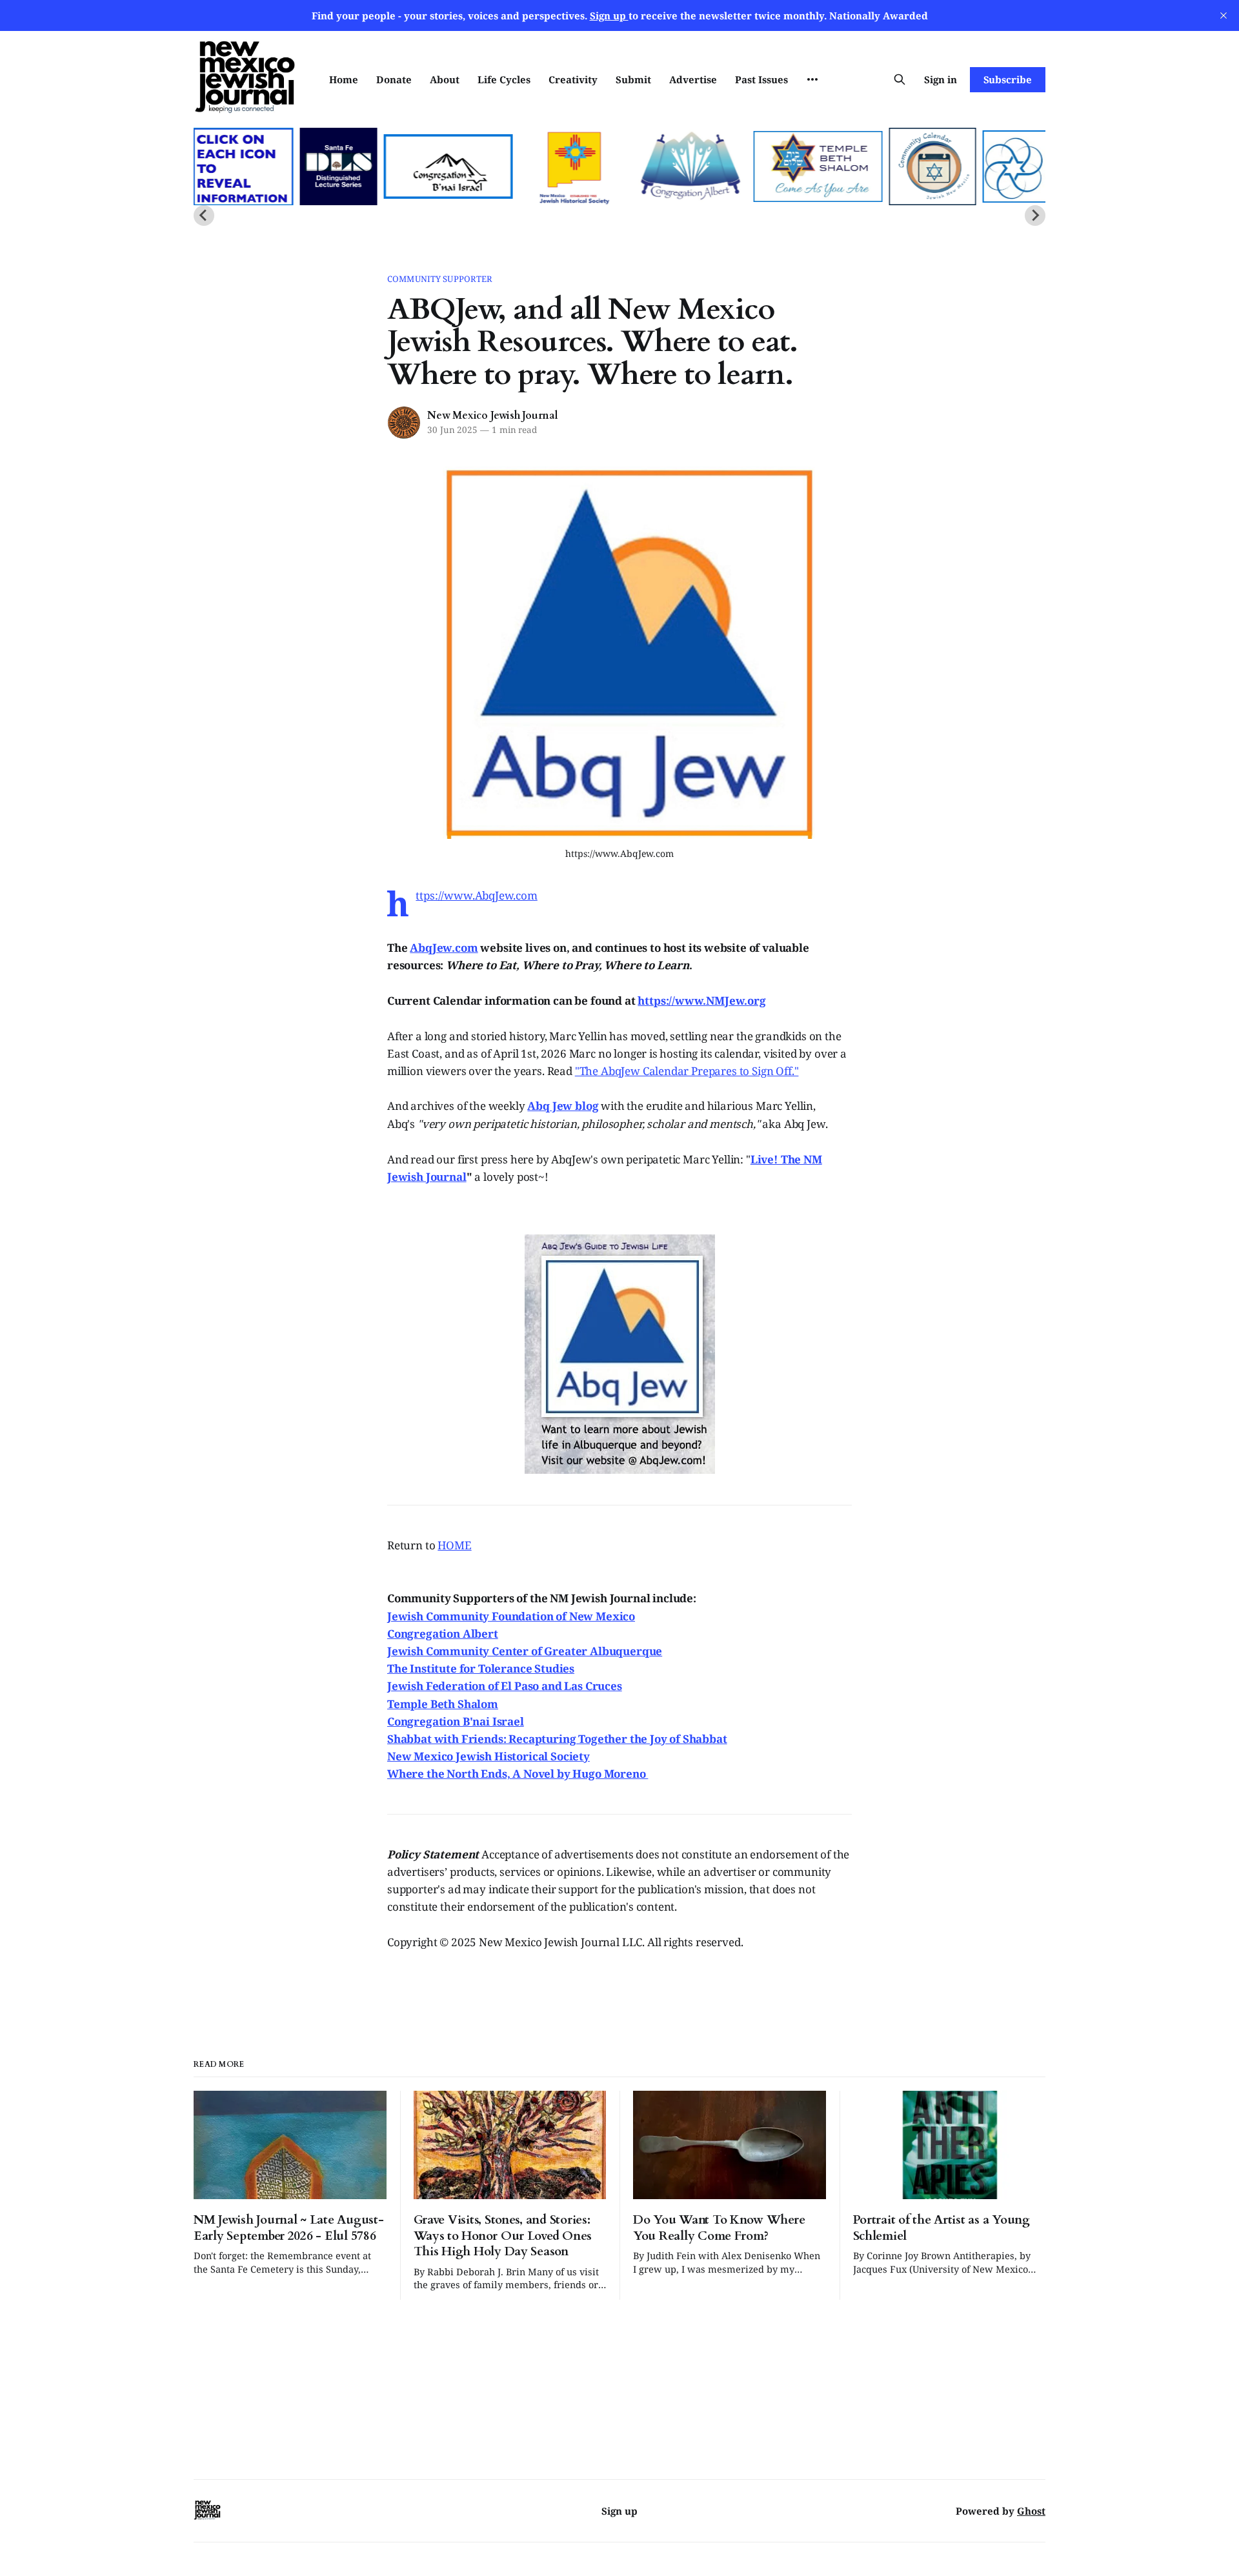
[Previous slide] (204, 216)
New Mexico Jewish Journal (493, 416)
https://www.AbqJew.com (476, 895)
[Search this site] (900, 79)
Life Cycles (504, 79)
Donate (394, 79)
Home (344, 79)
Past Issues (761, 79)
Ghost (1031, 2511)
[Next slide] (1035, 216)
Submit (633, 79)
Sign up (619, 2511)
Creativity (573, 79)
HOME (454, 1545)
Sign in (941, 79)
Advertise (693, 79)
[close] (1224, 15)
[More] (812, 79)
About (445, 79)
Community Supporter (440, 279)
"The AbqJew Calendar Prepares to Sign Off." (687, 1071)
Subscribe (1008, 79)
